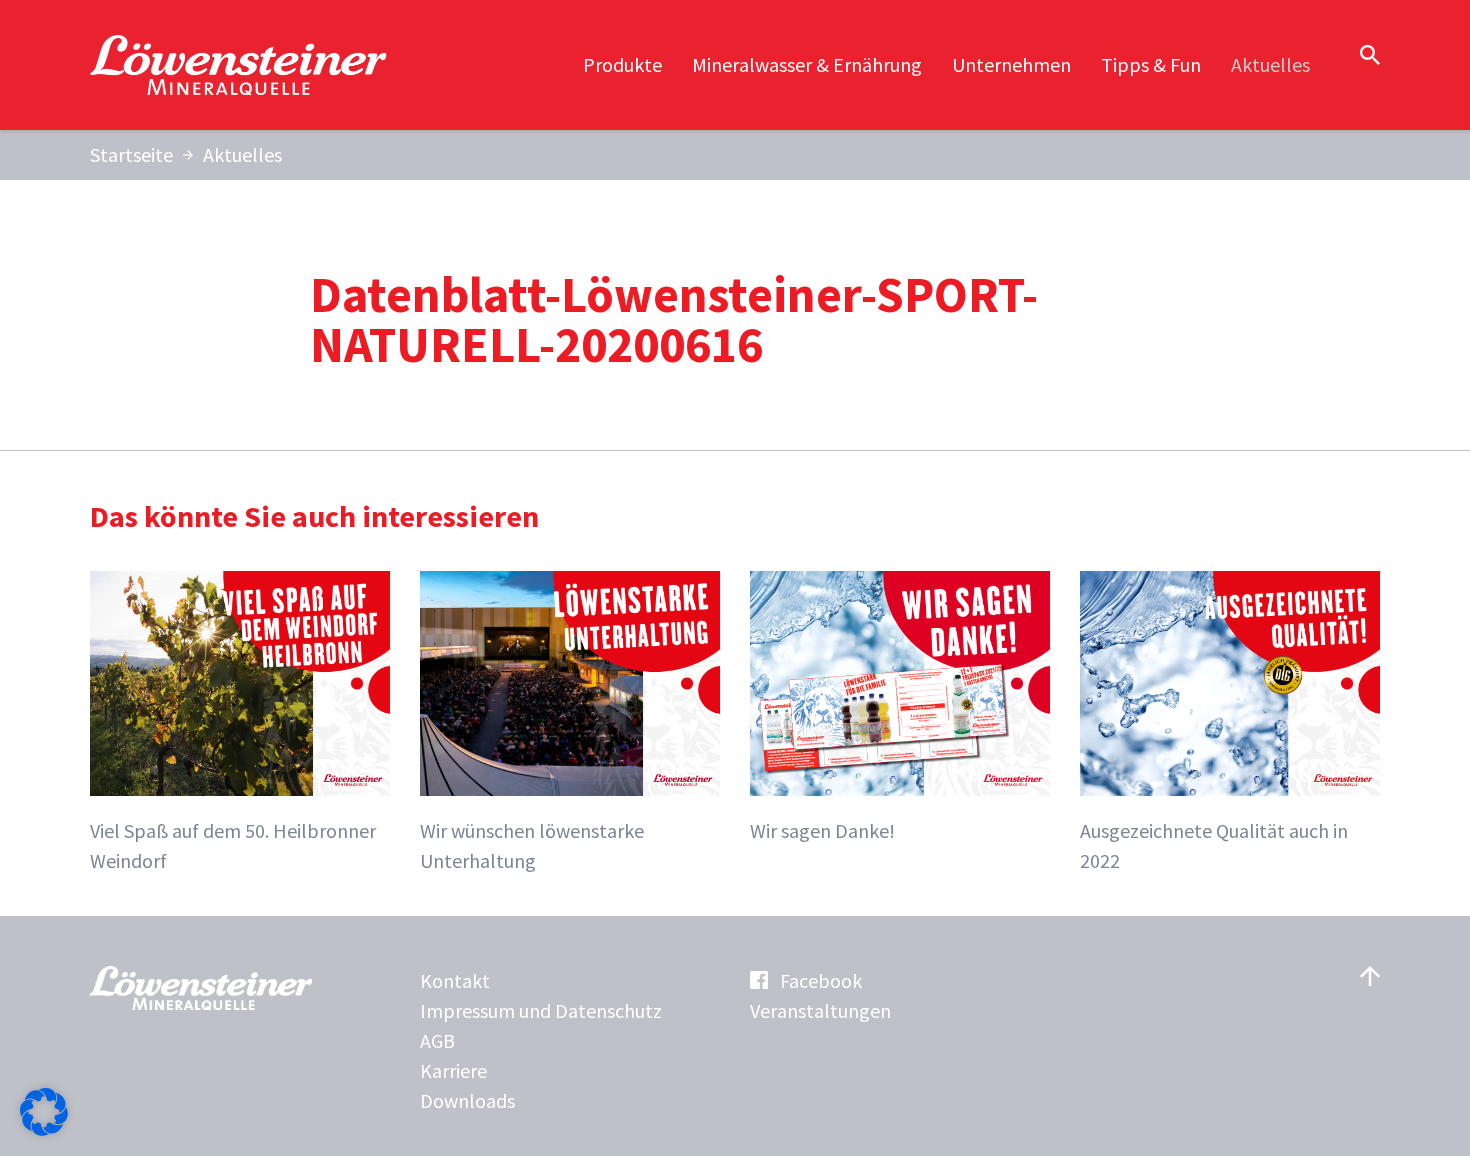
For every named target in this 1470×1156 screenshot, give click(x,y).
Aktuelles (1270, 64)
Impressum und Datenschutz (541, 1010)
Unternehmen (1011, 64)
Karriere (453, 1070)
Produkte (622, 64)
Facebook (821, 980)
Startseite (131, 154)
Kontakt (455, 980)
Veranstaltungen (820, 1010)
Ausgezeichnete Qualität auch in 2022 (1214, 845)
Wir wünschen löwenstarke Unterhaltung (532, 845)
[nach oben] (1370, 976)
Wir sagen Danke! (822, 830)
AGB (437, 1040)
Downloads (467, 1100)
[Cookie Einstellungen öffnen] (44, 1128)
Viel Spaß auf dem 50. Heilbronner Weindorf (233, 845)
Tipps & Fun (1151, 64)
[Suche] (1370, 55)
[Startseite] (240, 65)
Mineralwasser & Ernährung (807, 64)
